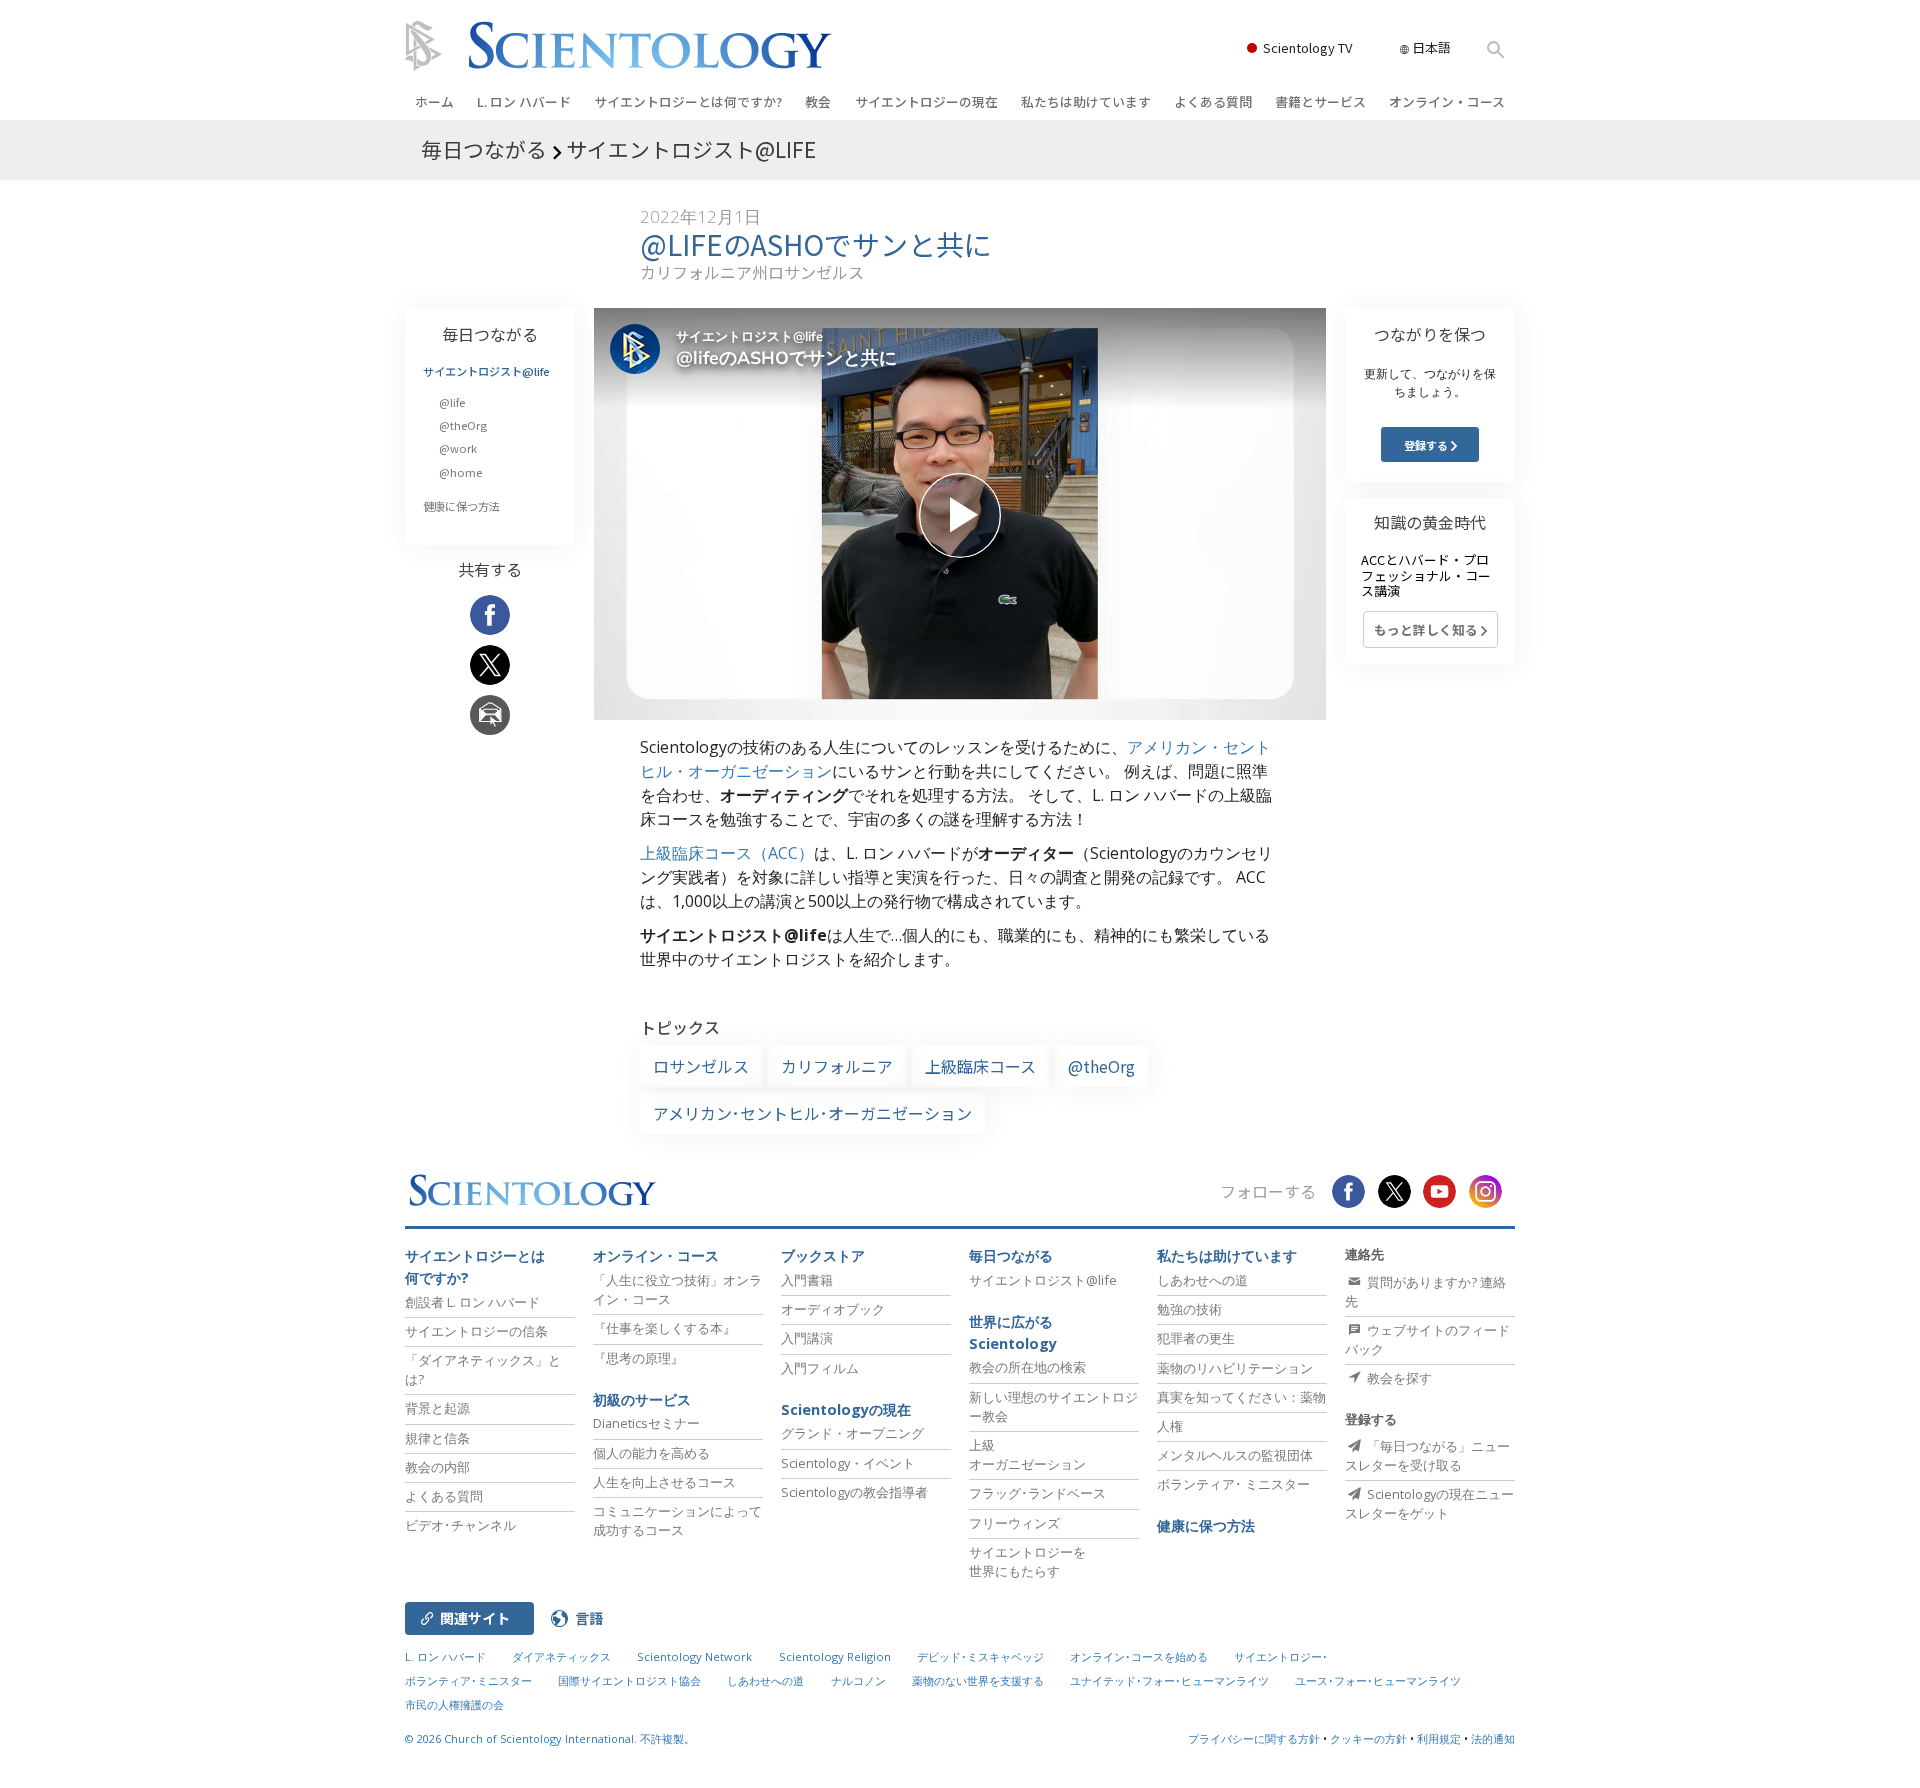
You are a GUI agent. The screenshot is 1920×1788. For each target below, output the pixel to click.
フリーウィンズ (1014, 1523)
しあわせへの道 (1202, 1280)
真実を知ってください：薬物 (1241, 1397)
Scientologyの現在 (846, 1409)
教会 (818, 101)
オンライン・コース (1447, 101)
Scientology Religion (835, 1656)
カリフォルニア (837, 1066)
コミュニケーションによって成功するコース (677, 1520)
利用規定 (1439, 1738)
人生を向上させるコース (664, 1482)
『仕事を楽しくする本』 (664, 1328)
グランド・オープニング (852, 1433)
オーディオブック (833, 1309)
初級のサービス (642, 1399)
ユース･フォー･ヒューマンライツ (1378, 1680)
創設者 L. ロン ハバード (472, 1302)
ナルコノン (858, 1680)
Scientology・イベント (848, 1463)
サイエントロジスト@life (486, 371)
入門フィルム (820, 1368)
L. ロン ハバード (524, 101)
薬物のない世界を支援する (978, 1680)
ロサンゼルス (701, 1066)
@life (452, 402)
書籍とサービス (1320, 101)
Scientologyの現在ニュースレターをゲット (1429, 1503)
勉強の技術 (1189, 1309)
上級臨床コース (980, 1066)
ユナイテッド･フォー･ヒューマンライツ (1169, 1680)
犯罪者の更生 (1196, 1338)
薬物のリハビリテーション (1235, 1368)
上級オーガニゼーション (1027, 1454)
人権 (1170, 1426)
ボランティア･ (1233, 1484)
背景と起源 (437, 1408)
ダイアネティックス (561, 1656)
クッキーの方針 (1368, 1738)
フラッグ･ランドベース (1037, 1493)
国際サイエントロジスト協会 (629, 1680)
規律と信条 (437, 1438)
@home (460, 472)
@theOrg (1101, 1066)
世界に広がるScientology (1013, 1332)
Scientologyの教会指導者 (854, 1492)
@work (458, 448)
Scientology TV (1307, 47)
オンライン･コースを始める (1139, 1656)
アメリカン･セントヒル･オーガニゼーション (812, 1113)
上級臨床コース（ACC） (727, 853)
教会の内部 (437, 1467)
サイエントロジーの (926, 101)
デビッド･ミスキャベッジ (980, 1656)
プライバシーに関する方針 (1254, 1738)
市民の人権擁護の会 (454, 1704)
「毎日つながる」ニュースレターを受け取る (1427, 1455)
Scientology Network (694, 1656)
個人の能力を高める (651, 1453)
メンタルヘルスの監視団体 (1235, 1455)
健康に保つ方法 (461, 506)
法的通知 (1493, 1738)
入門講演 (807, 1338)
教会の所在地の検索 (1027, 1367)
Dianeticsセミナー (646, 1423)
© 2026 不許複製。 (550, 1738)
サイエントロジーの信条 (476, 1331)
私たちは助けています (1086, 101)
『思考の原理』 (638, 1358)
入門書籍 (807, 1280)
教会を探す (1398, 1378)
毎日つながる (490, 334)
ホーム (434, 101)
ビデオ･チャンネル (460, 1525)
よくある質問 (1213, 101)
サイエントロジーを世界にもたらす (1027, 1561)
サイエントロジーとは (688, 101)
